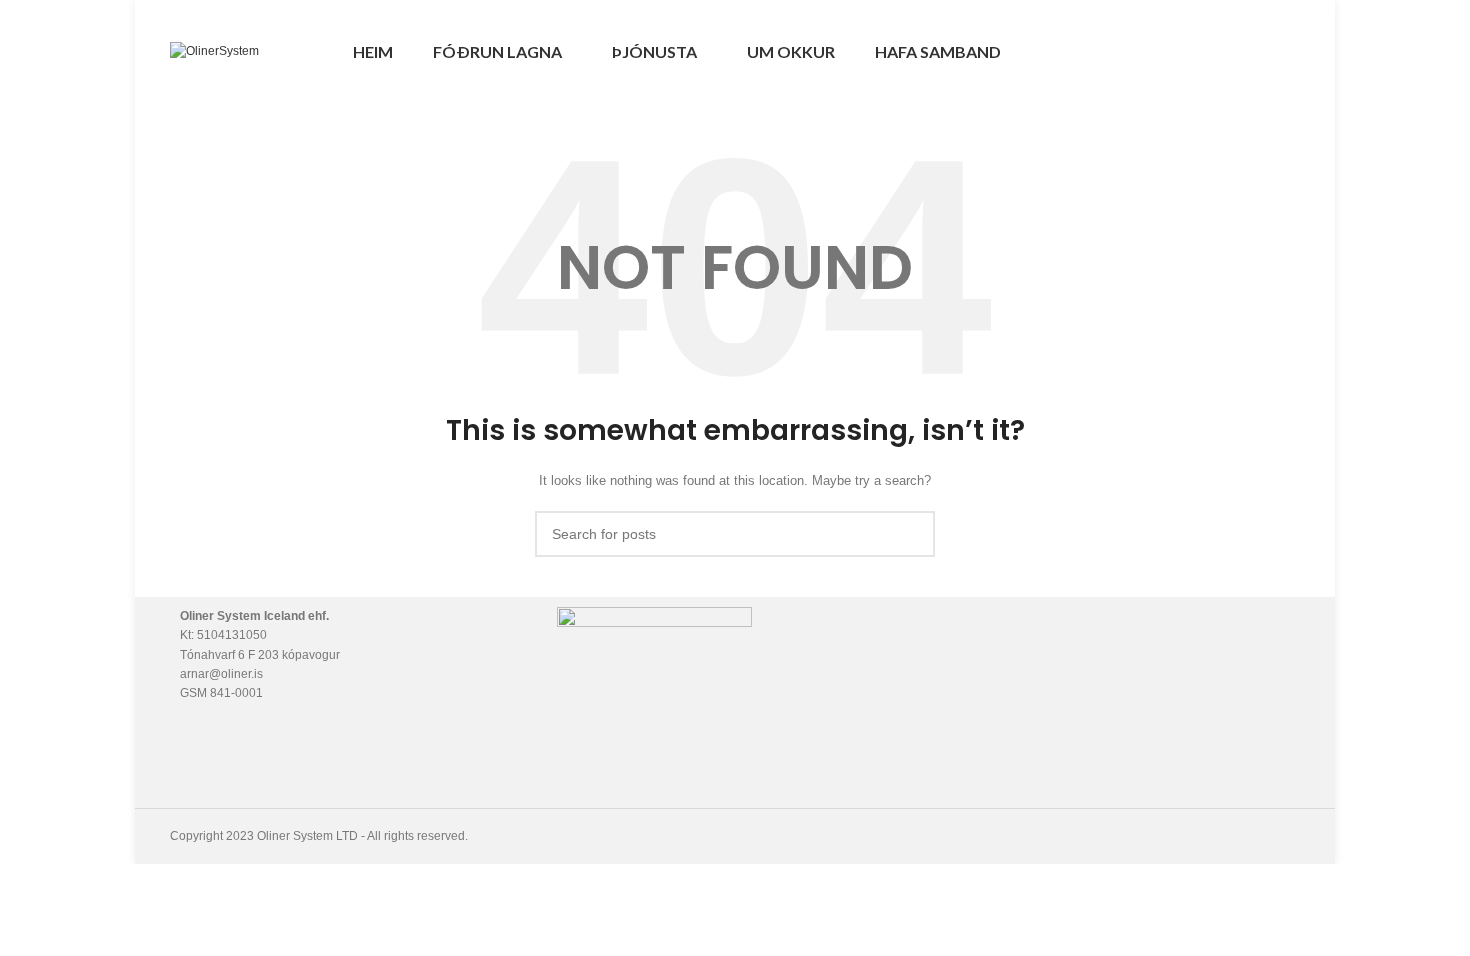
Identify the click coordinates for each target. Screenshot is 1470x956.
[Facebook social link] (1242, 52)
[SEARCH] (912, 534)
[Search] (1205, 52)
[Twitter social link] (1265, 52)
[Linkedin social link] (1288, 52)
